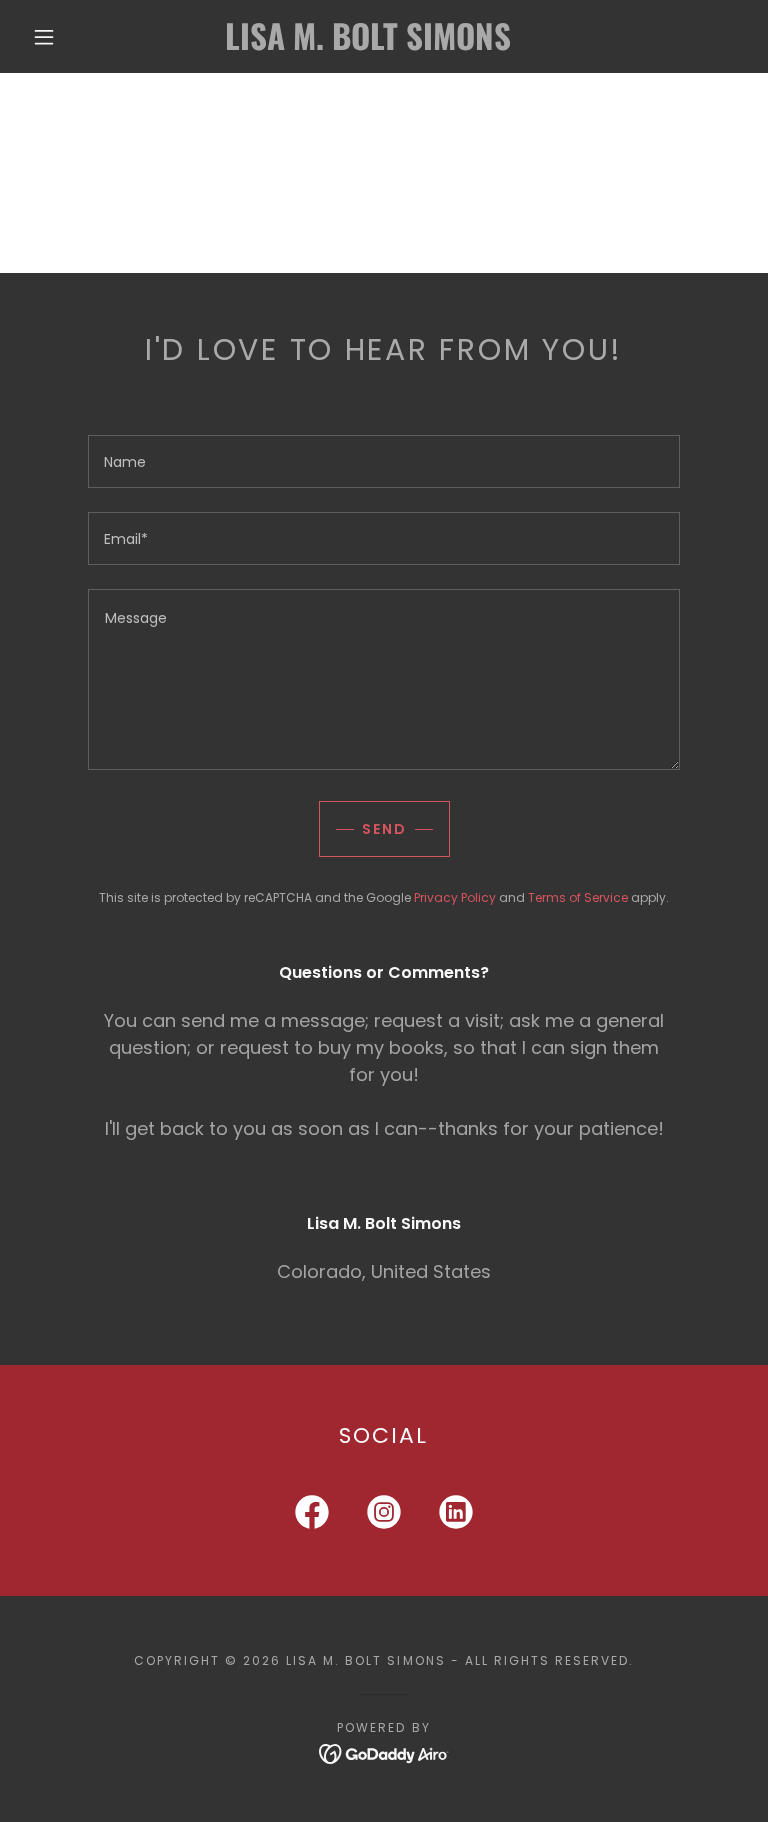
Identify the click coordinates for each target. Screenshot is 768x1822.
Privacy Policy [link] (455, 897)
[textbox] (384, 461)
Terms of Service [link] (578, 897)
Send (384, 829)
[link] (368, 44)
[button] (44, 37)
